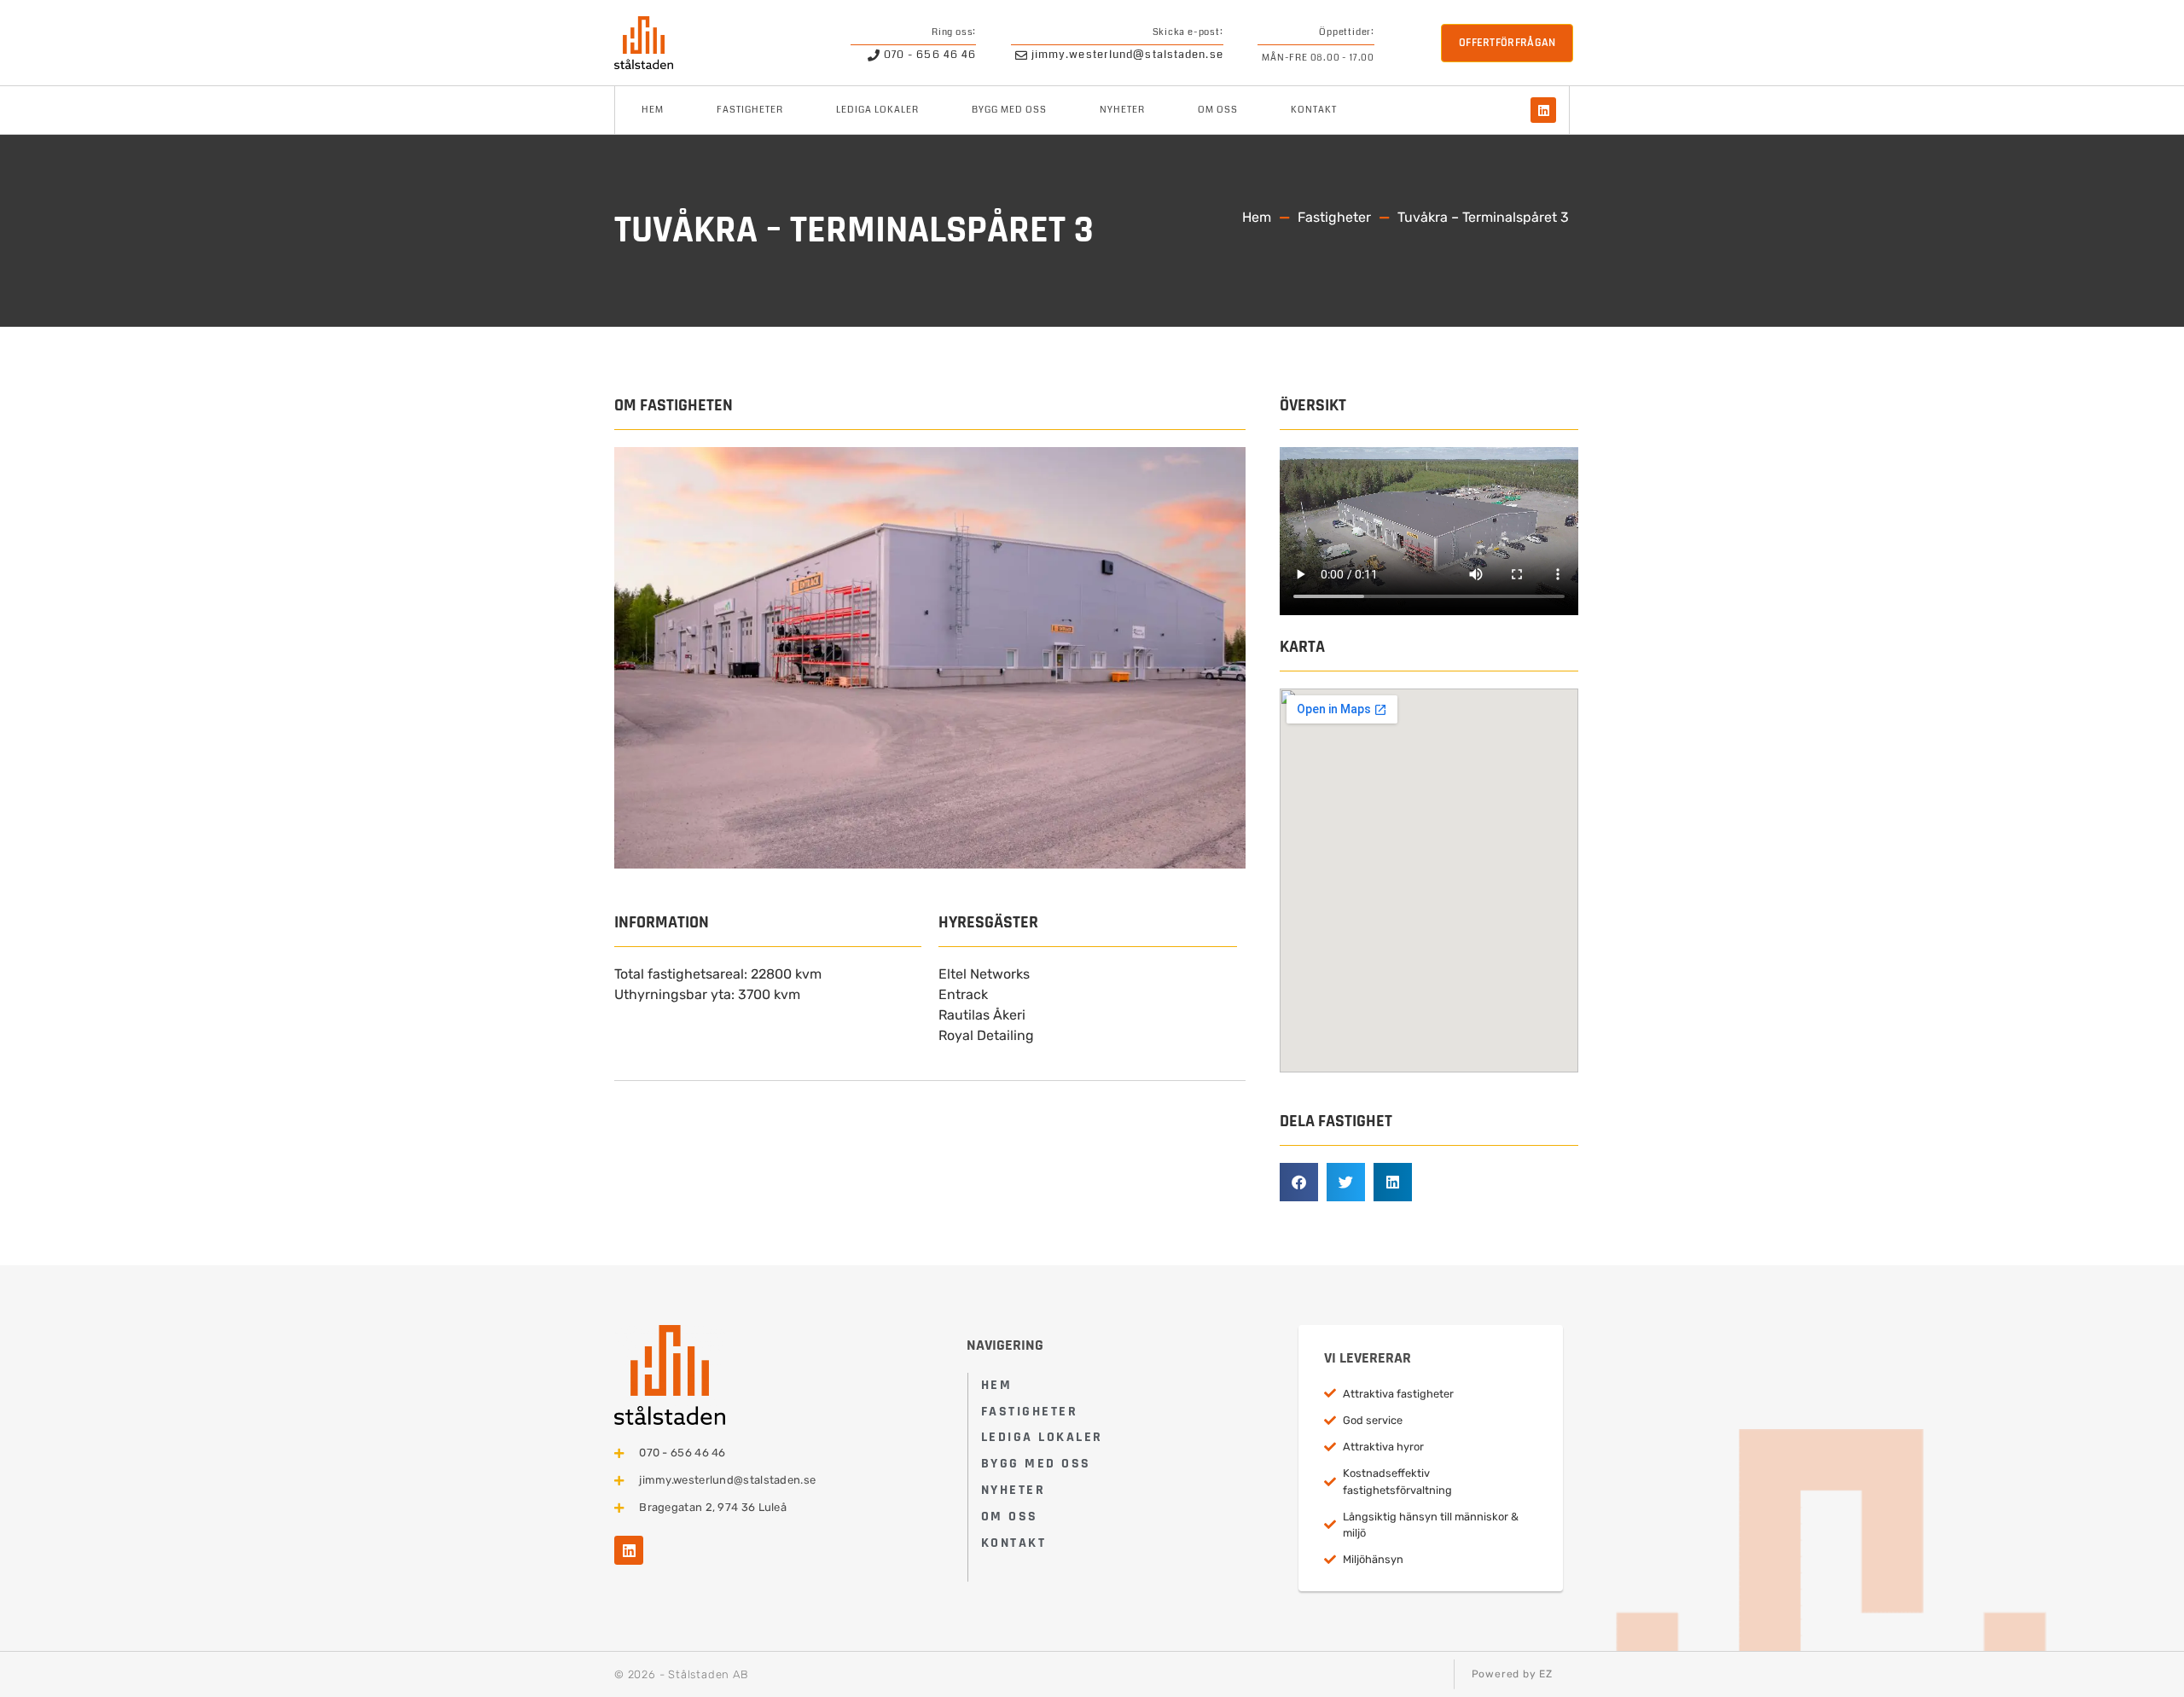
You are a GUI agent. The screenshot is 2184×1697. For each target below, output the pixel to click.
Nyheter (1122, 110)
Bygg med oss (1009, 110)
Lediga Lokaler (877, 110)
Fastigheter (750, 110)
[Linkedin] (1543, 110)
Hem (653, 110)
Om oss (1218, 110)
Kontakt (1314, 110)
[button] (1299, 1182)
